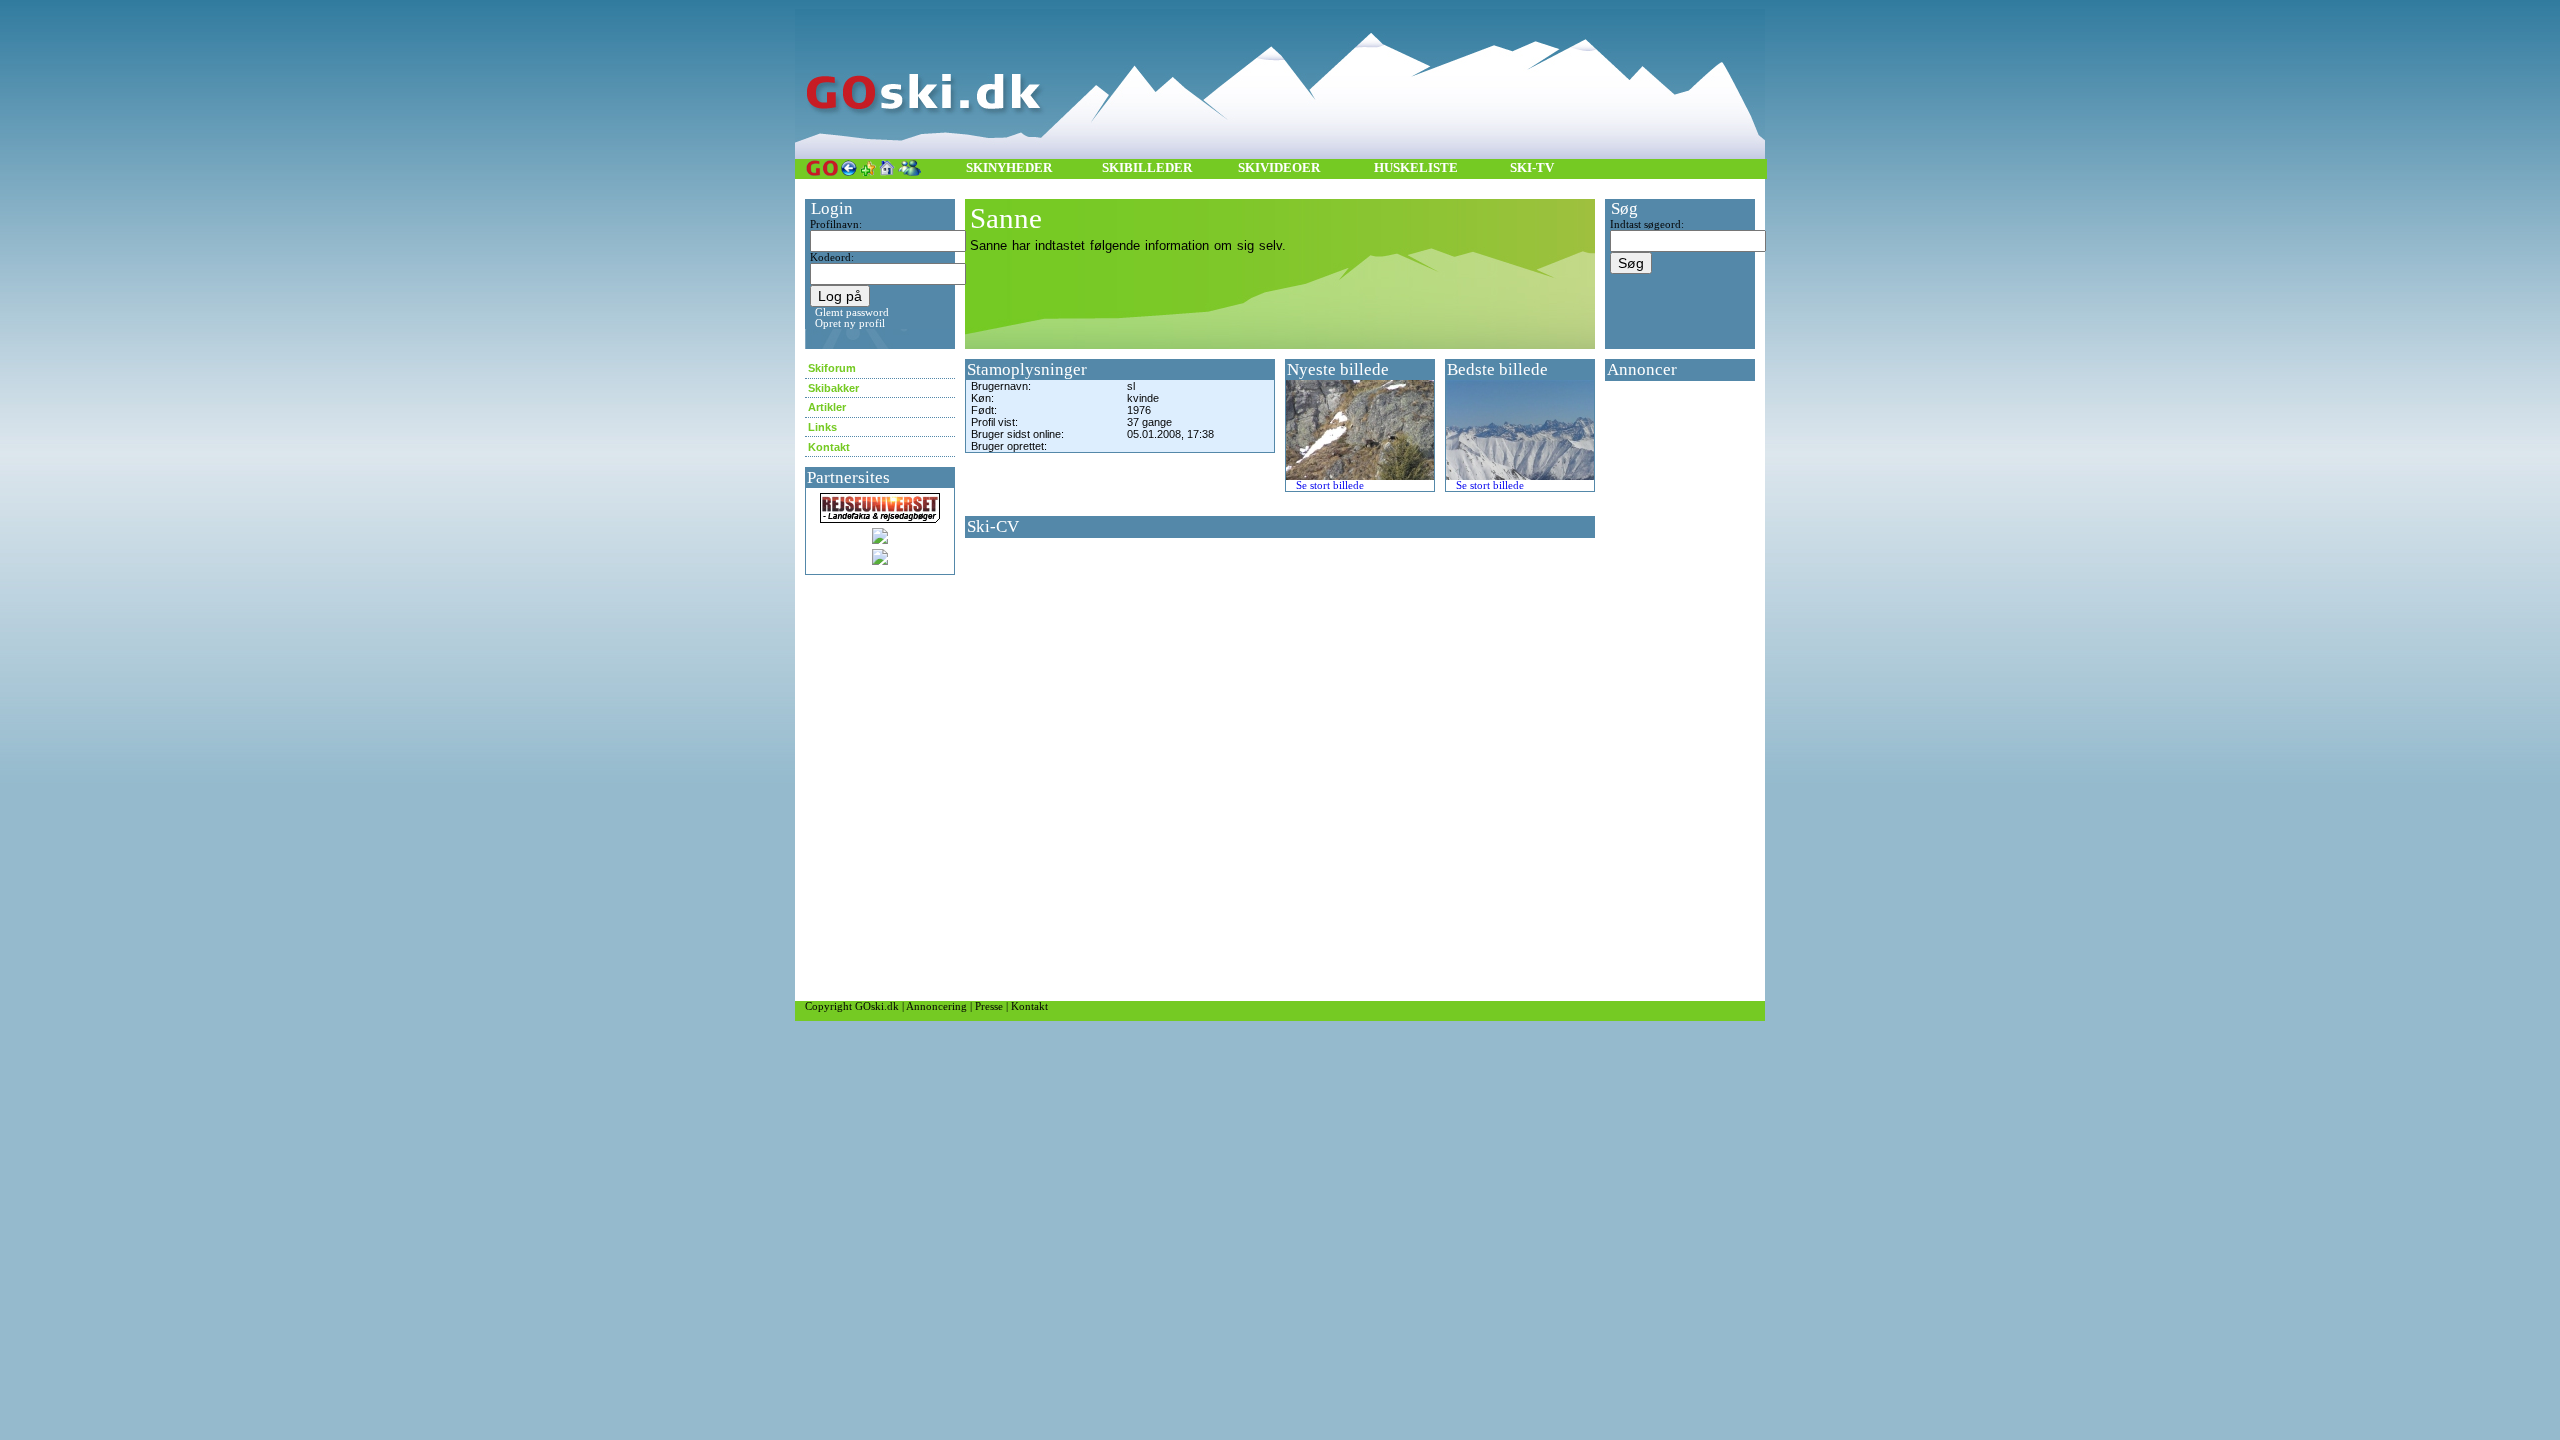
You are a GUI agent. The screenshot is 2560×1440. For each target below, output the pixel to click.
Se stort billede (1330, 485)
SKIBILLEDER (1147, 167)
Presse (989, 1006)
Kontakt (829, 447)
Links (822, 427)
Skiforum (832, 368)
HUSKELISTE (1416, 167)
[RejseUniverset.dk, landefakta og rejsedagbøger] (880, 501)
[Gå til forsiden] (822, 168)
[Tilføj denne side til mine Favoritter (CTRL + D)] (868, 168)
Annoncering (936, 1006)
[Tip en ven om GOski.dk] (909, 168)
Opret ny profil (850, 323)
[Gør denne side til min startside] (887, 168)
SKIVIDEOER (1279, 167)
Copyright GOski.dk (852, 1006)
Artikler (827, 407)
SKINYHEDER (1009, 167)
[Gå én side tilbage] (849, 168)
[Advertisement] (1665, 691)
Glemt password (852, 312)
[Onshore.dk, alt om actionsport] (880, 536)
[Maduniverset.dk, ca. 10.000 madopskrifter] (880, 557)
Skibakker (833, 388)
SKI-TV (1532, 167)
